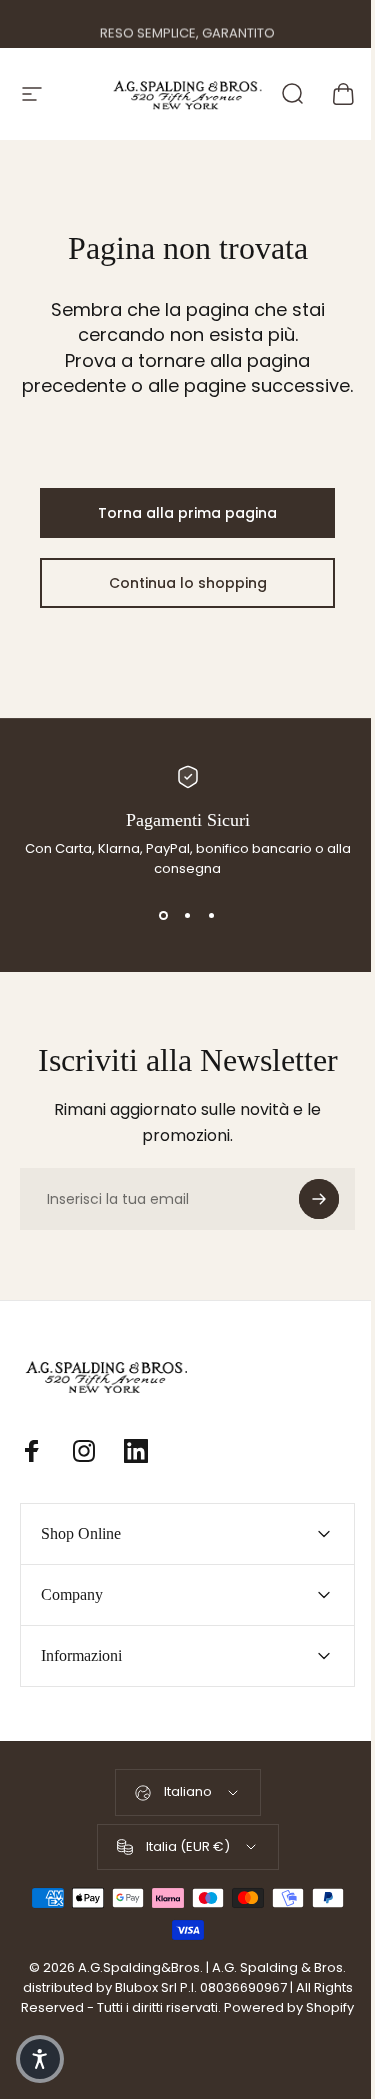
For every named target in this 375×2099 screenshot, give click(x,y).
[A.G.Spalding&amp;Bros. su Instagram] (84, 1451)
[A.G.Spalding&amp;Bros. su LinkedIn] (136, 1451)
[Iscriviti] (319, 1199)
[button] (40, 2059)
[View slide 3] (212, 915)
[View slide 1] (164, 915)
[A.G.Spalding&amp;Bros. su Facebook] (32, 1451)
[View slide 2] (188, 915)
